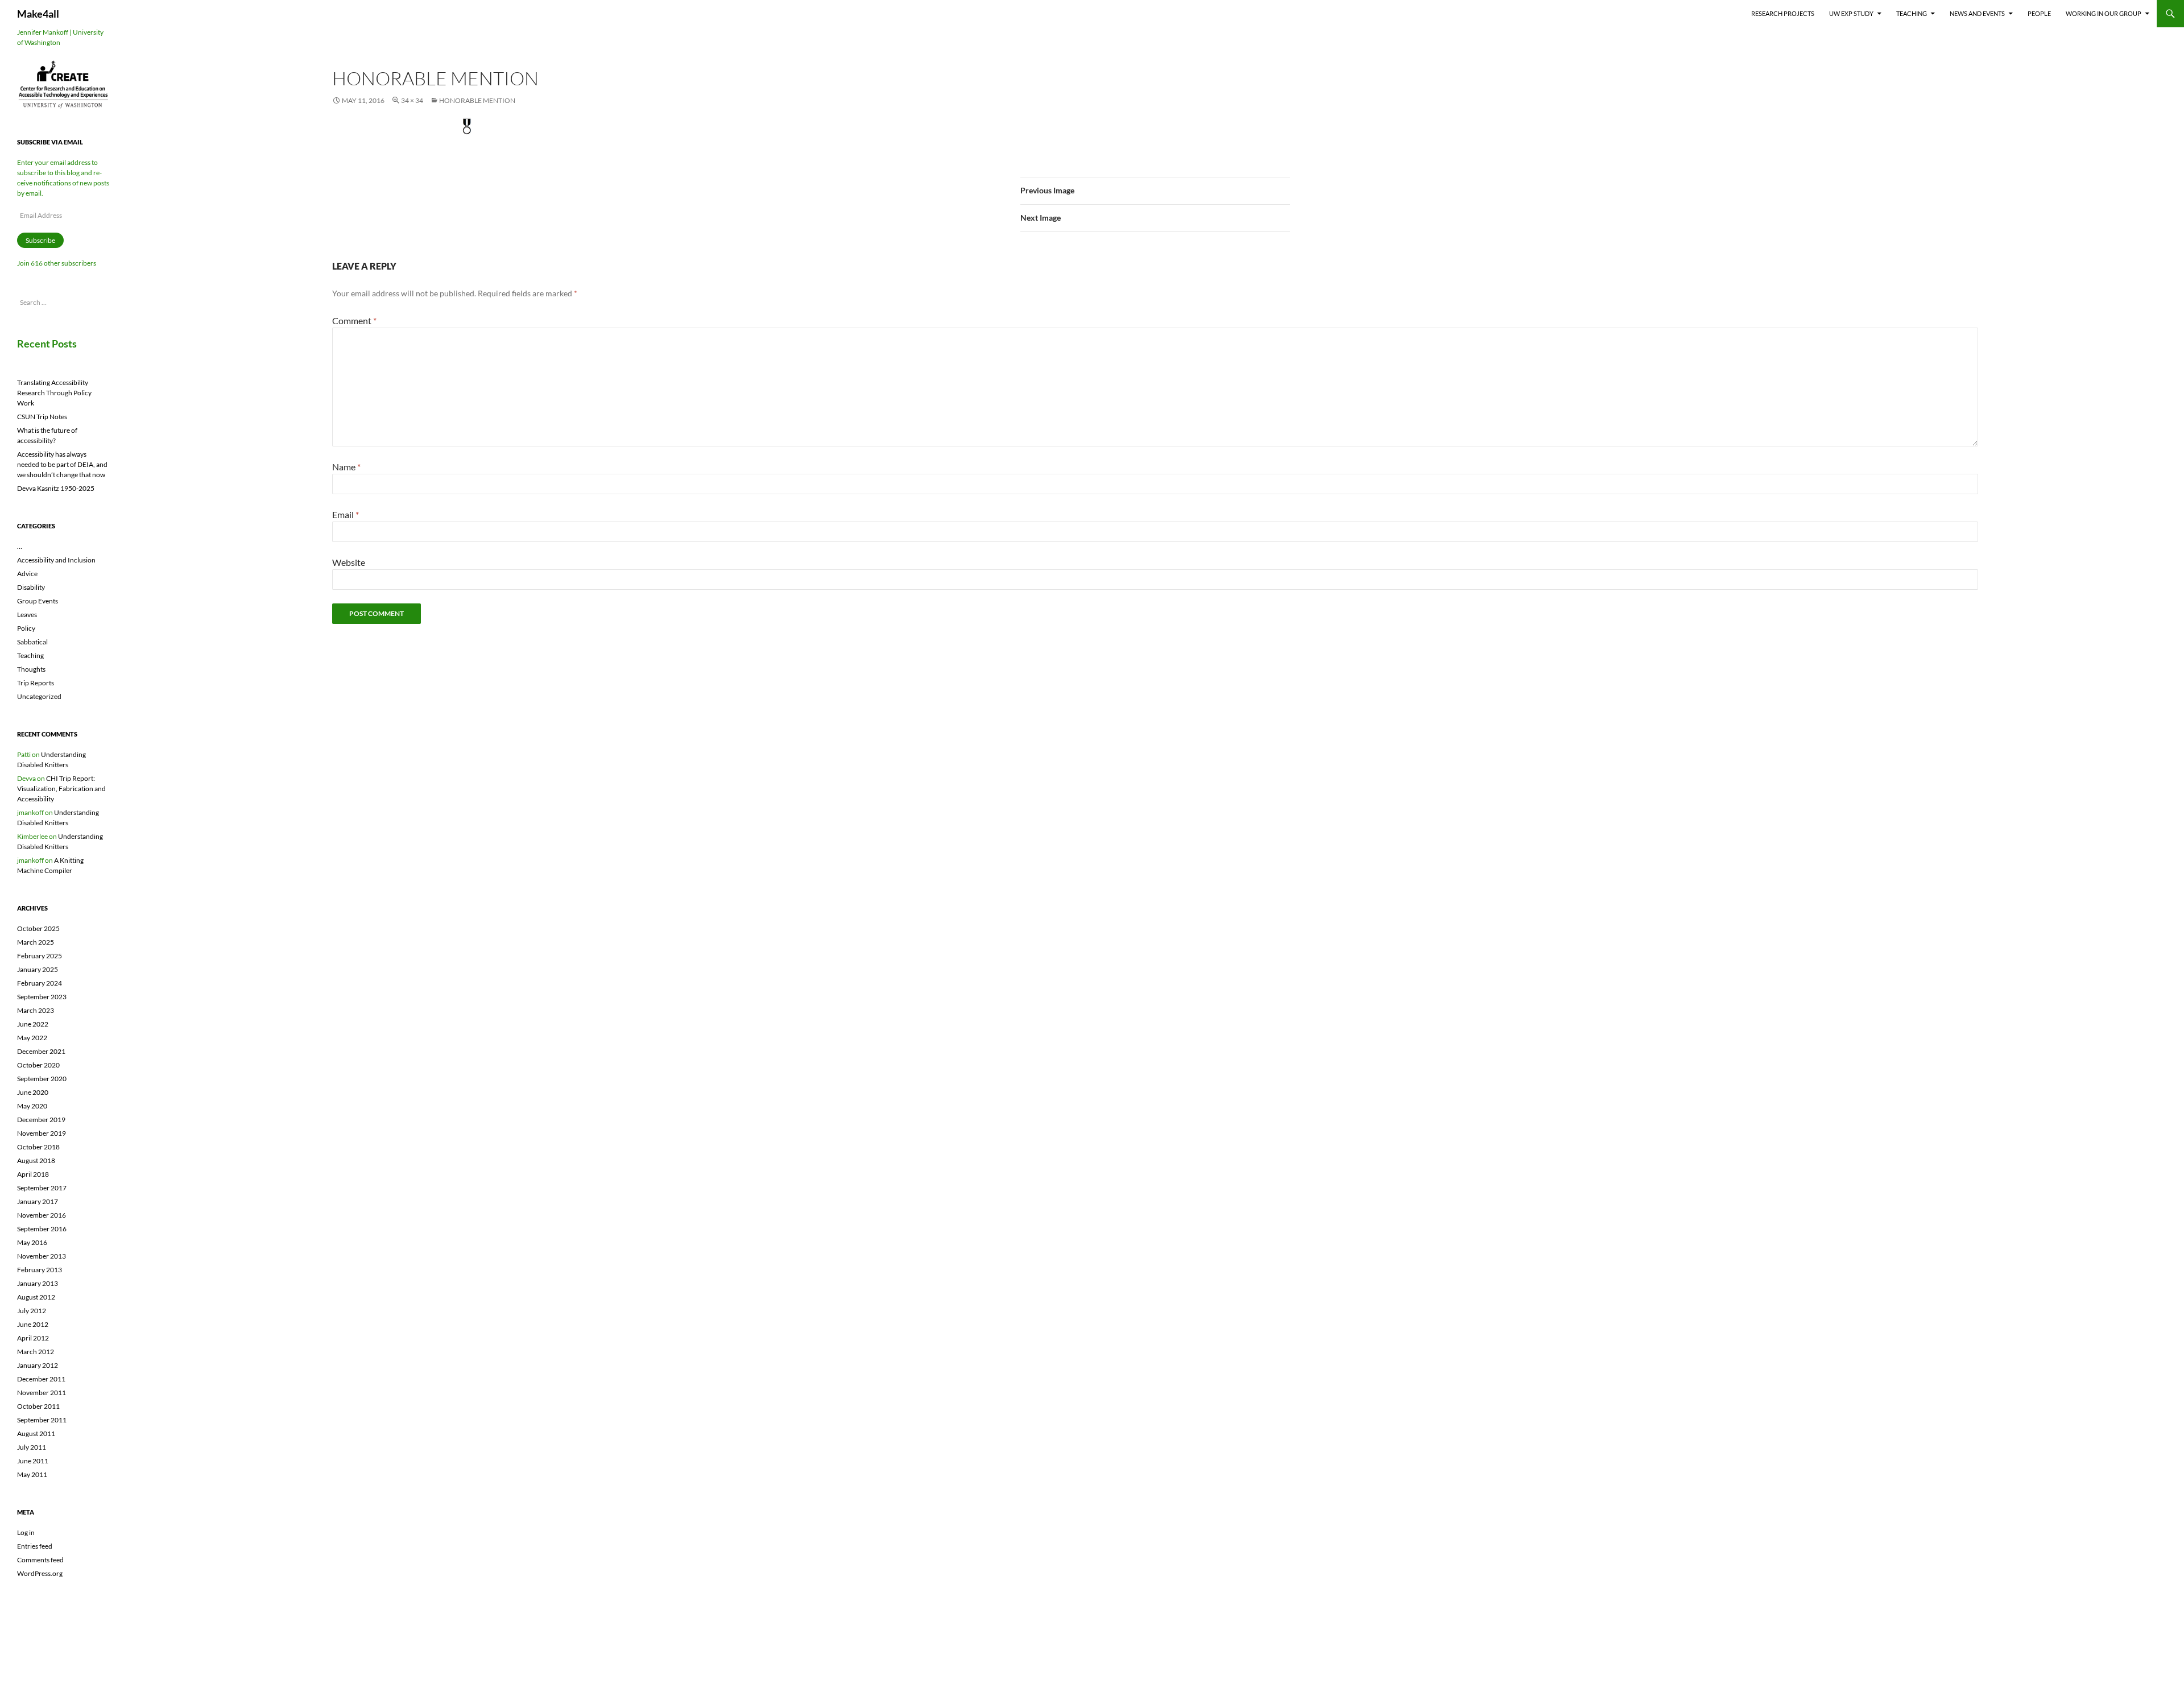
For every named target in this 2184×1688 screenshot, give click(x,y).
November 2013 (42, 1256)
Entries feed (35, 1546)
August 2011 (36, 1433)
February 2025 (40, 956)
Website (349, 562)
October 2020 (38, 1065)
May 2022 (32, 1038)
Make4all (38, 14)
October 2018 (38, 1147)
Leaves (27, 615)
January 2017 (38, 1201)
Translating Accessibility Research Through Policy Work (54, 393)
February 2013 (40, 1270)
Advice (27, 574)
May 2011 (32, 1474)
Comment (354, 320)
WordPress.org (40, 1573)
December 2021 (41, 1051)
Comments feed (40, 1560)
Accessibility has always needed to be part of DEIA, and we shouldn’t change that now (62, 464)
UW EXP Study (1851, 13)
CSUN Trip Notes (42, 417)
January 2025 (38, 969)
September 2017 (42, 1188)
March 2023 (36, 1010)
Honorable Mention (477, 100)
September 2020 (42, 1079)
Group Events (38, 601)
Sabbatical (32, 642)
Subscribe (40, 240)
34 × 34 (412, 100)
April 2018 (33, 1174)
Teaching (1912, 13)
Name (346, 467)
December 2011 (41, 1379)
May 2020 (32, 1106)
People (2039, 13)
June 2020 (33, 1092)
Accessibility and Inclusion (56, 560)
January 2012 (38, 1365)
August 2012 (36, 1297)
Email (346, 514)
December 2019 (41, 1120)
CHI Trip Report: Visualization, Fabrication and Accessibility (61, 789)
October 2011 (38, 1406)
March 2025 (36, 942)
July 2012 (32, 1311)
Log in (26, 1532)
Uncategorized (39, 696)
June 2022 (33, 1024)
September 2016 (42, 1229)
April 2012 (33, 1338)
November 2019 (42, 1133)
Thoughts (31, 669)
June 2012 (33, 1324)
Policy (26, 628)
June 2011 (33, 1461)
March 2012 (36, 1352)
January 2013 (38, 1283)
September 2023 (42, 997)
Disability (31, 587)
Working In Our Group (2104, 13)
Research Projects (1783, 13)
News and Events (1977, 13)
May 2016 (32, 1242)
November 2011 (42, 1393)
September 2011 (42, 1420)
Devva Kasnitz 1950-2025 (56, 488)
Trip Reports (36, 683)
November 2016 (42, 1215)
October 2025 (38, 928)
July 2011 (32, 1447)
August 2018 (36, 1160)
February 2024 (40, 983)
